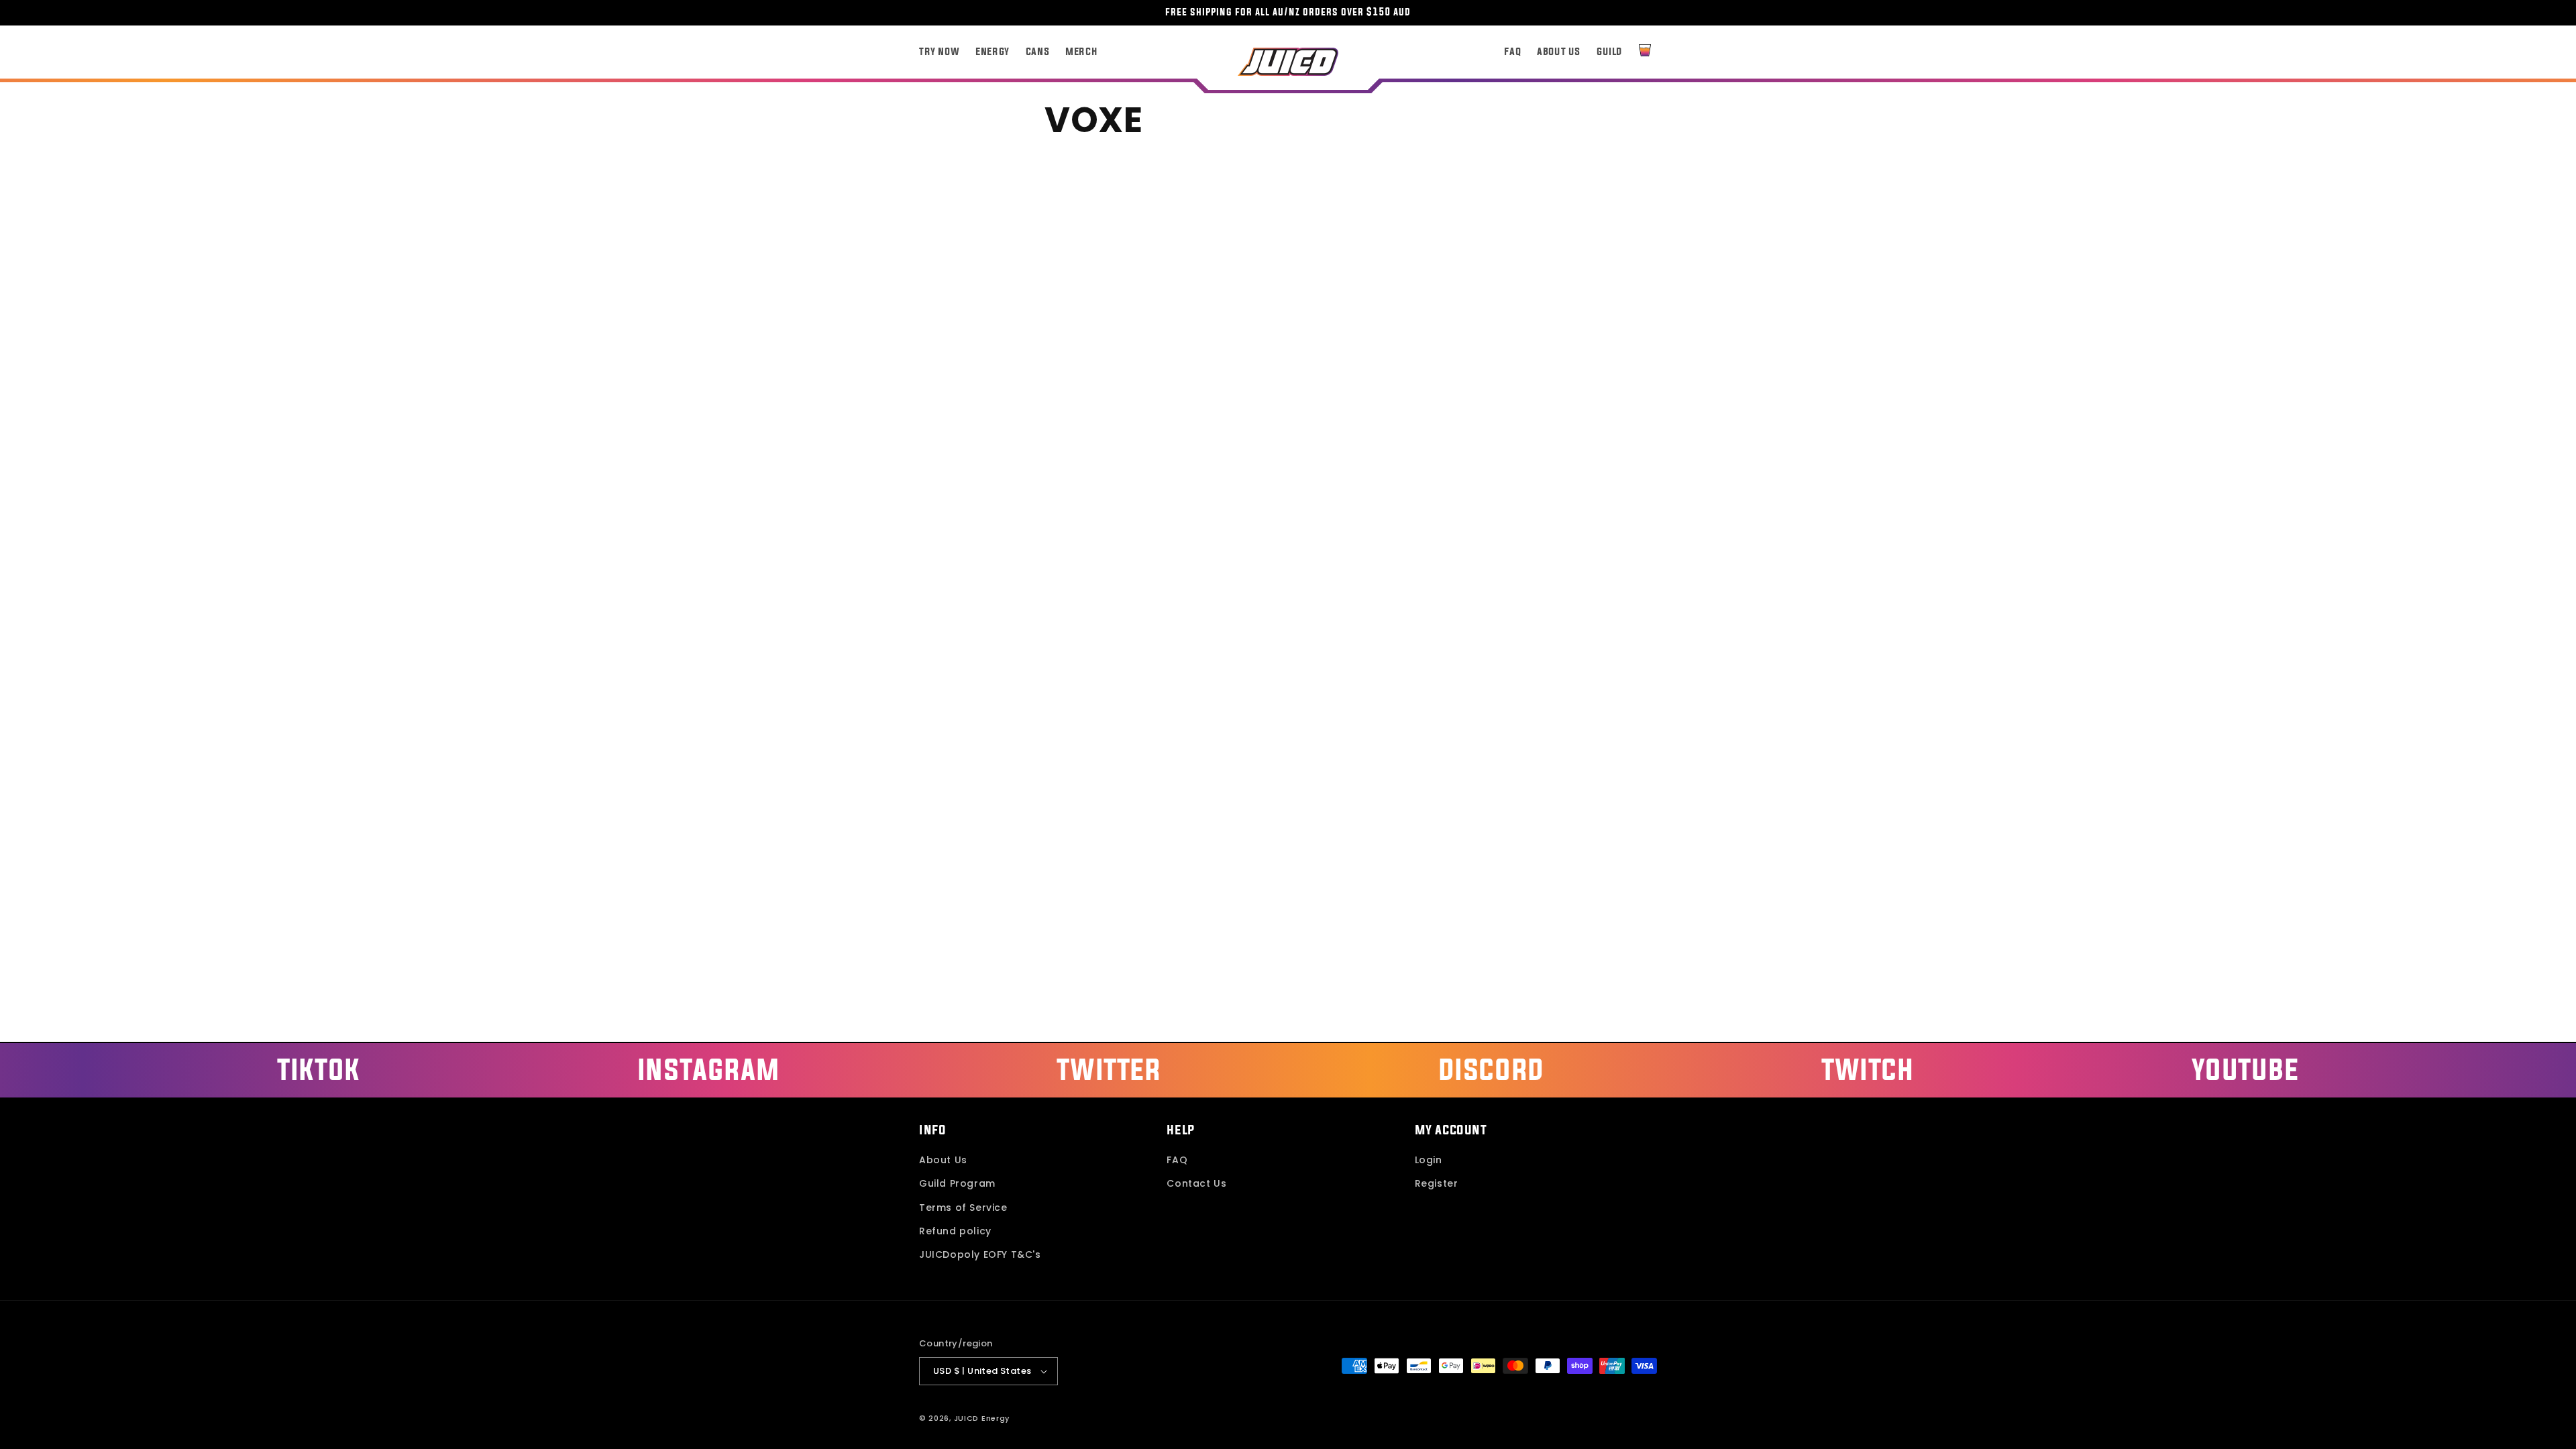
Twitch (1868, 1069)
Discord (1491, 1069)
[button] (1645, 50)
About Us (943, 1160)
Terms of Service (963, 1207)
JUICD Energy (982, 1418)
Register (1437, 1183)
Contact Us (1196, 1183)
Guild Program (957, 1183)
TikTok (319, 1069)
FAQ (1177, 1160)
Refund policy (955, 1231)
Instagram (708, 1069)
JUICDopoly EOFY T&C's (980, 1254)
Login (1429, 1160)
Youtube (2245, 1069)
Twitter (1109, 1069)
